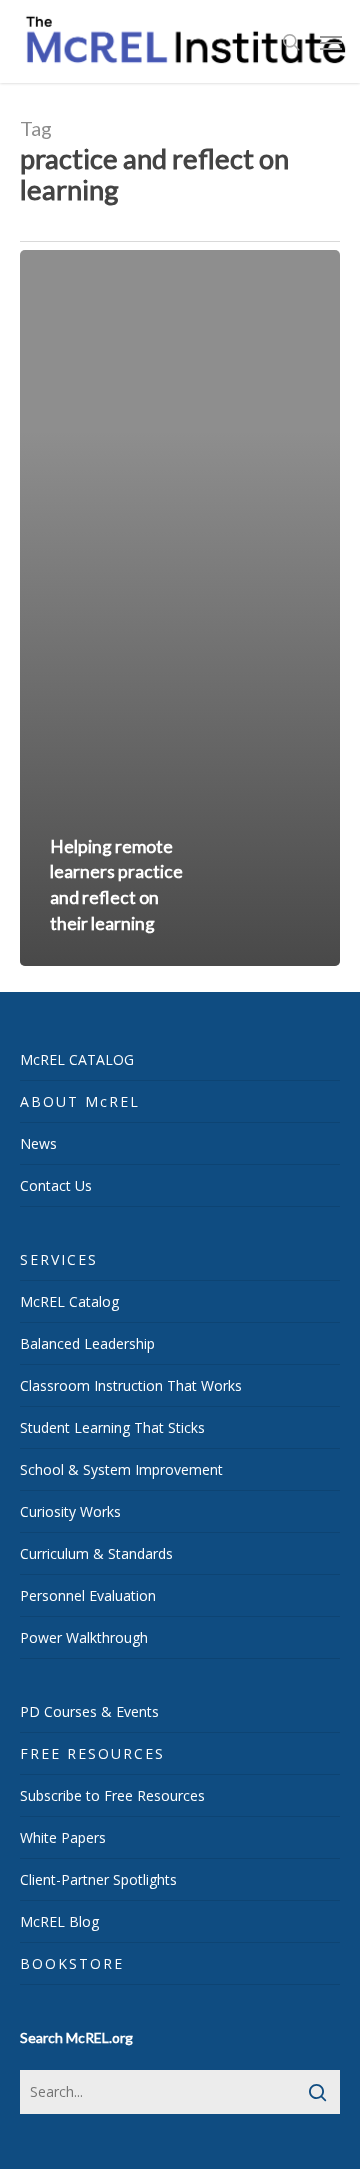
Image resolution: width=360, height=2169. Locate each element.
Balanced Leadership (87, 1343)
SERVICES (59, 1259)
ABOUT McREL (80, 1101)
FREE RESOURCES (92, 1753)
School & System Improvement (121, 1469)
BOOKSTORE (72, 1963)
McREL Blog (59, 1921)
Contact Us (56, 1185)
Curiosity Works (70, 1511)
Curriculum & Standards (96, 1553)
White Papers (63, 1837)
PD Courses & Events (89, 1711)
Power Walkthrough (84, 1637)
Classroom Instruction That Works (131, 1385)
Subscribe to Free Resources (112, 1795)
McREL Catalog (69, 1301)
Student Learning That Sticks (112, 1427)
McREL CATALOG (77, 1059)
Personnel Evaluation (88, 1595)
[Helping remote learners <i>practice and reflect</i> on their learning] (180, 608)
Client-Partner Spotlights (98, 1879)
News (38, 1143)
